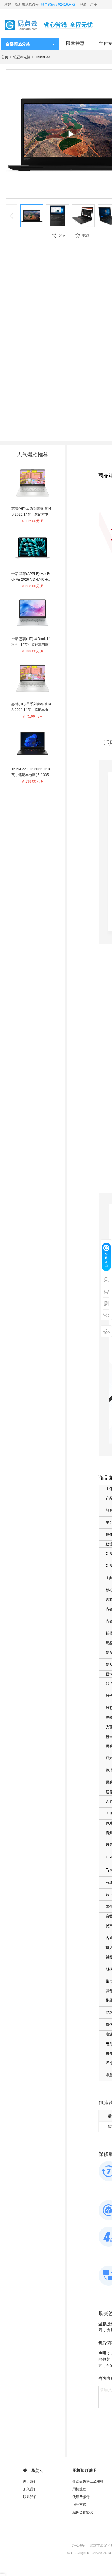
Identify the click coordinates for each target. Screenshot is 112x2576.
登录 (83, 5)
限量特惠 (75, 43)
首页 (5, 57)
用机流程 (79, 2489)
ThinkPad (43, 57)
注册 (94, 5)
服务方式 (79, 2505)
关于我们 (30, 2481)
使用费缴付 (81, 2497)
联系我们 (30, 2497)
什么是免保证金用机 (88, 2481)
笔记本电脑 (22, 57)
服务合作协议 (83, 2512)
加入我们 (30, 2489)
